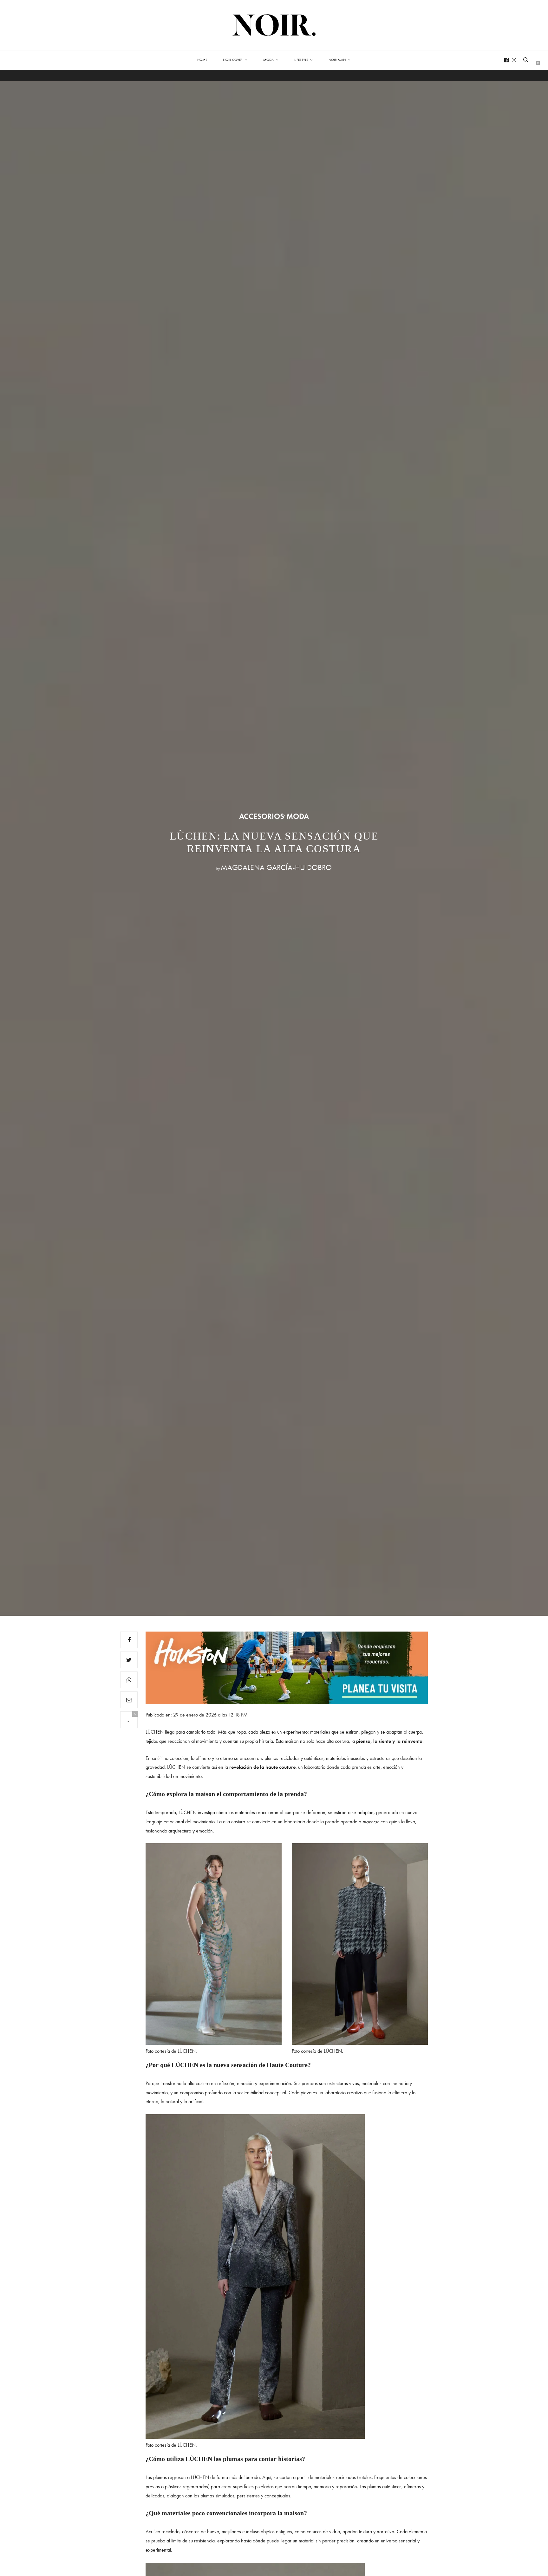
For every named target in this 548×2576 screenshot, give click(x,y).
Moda (268, 60)
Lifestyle (301, 60)
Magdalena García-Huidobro (276, 867)
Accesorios (262, 816)
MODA (298, 816)
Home (202, 60)
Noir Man (337, 60)
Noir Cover (233, 60)
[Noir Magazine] (274, 25)
